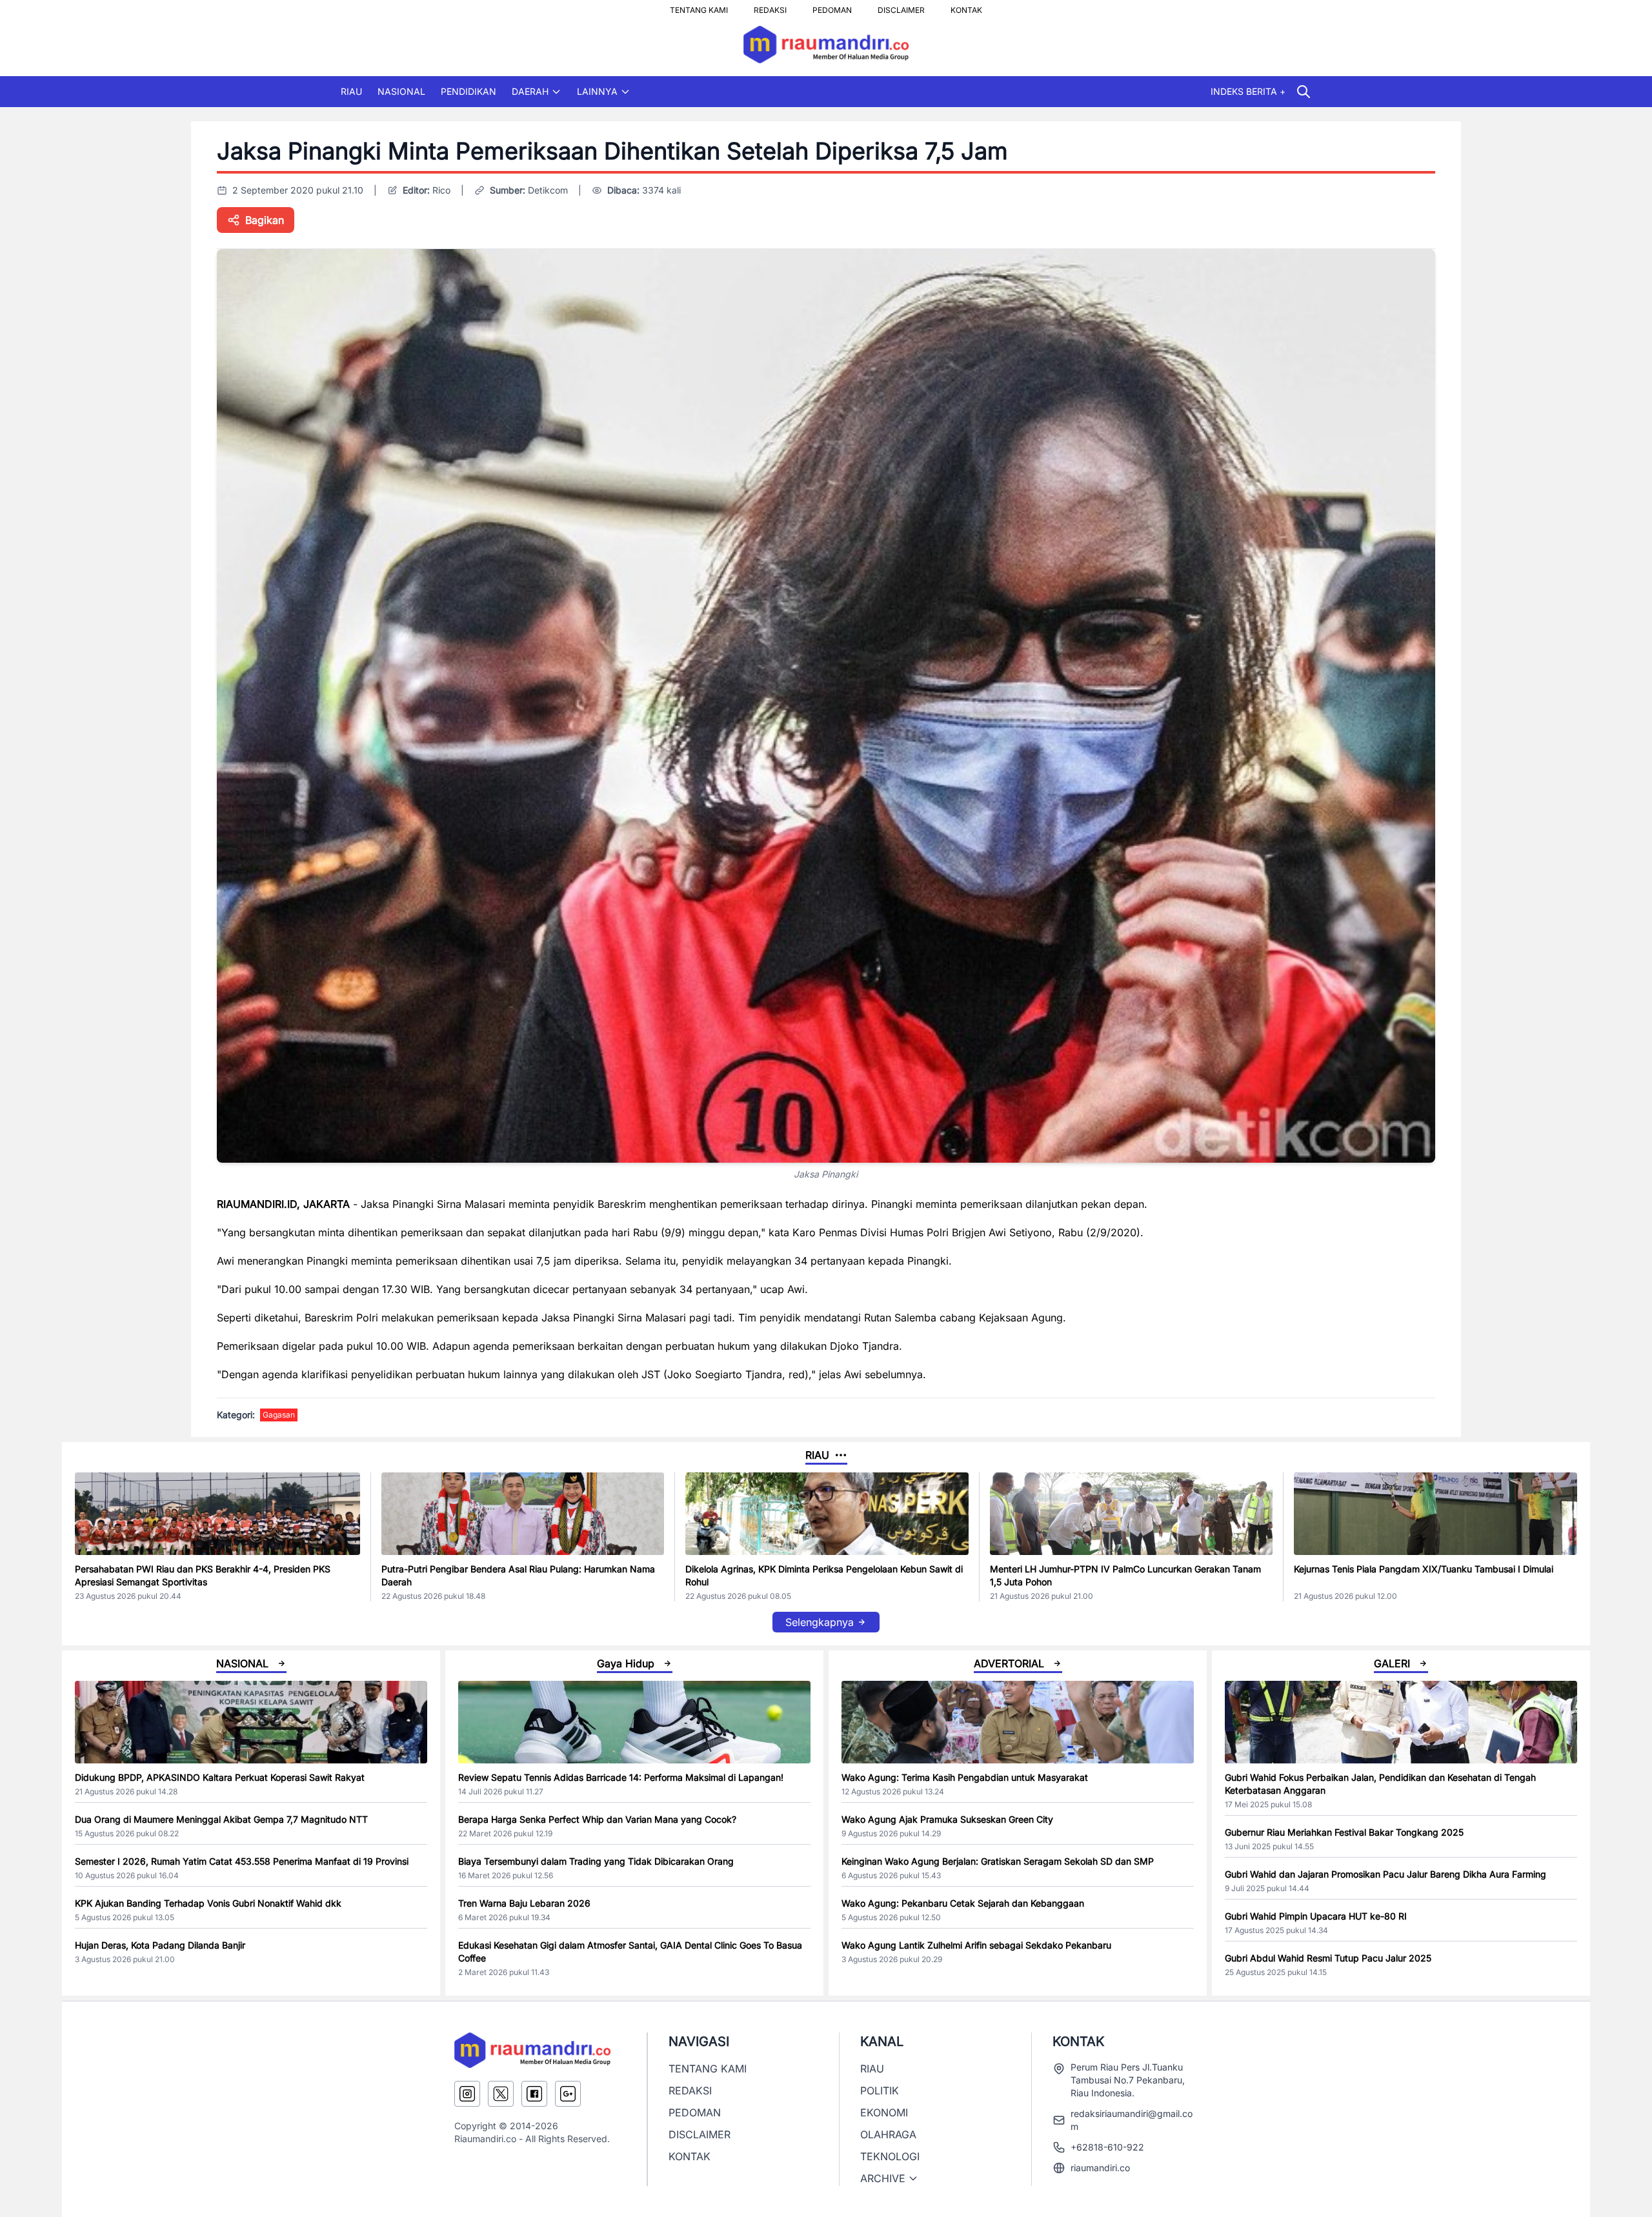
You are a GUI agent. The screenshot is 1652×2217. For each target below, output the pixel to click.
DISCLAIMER (901, 6)
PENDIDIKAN (468, 91)
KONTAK (966, 6)
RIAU (351, 91)
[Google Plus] (568, 2094)
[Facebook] (534, 2094)
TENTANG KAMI (699, 6)
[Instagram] (467, 2094)
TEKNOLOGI (890, 2156)
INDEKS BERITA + (1248, 91)
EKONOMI (884, 2112)
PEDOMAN (832, 6)
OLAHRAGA (888, 2134)
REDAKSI (770, 6)
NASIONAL (401, 91)
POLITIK (880, 2091)
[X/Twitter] (501, 2094)
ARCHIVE (883, 2178)
